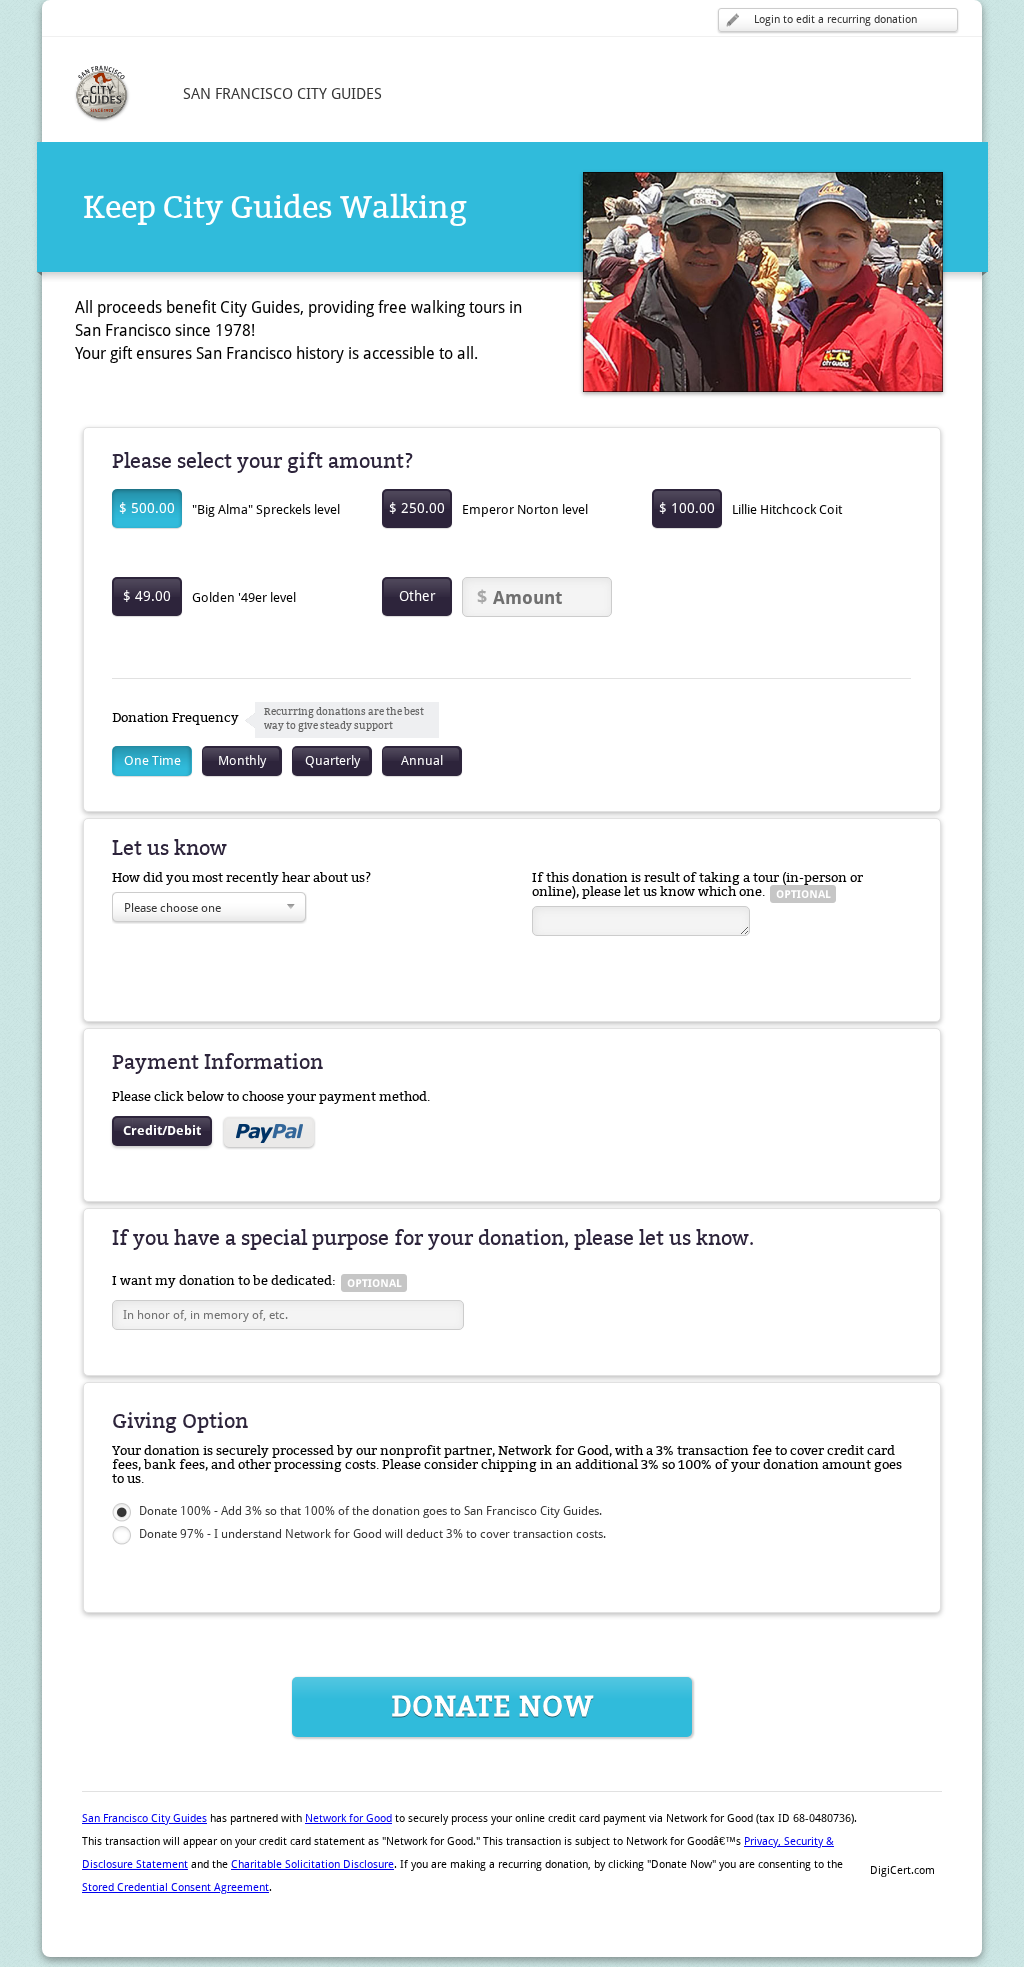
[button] (902, 1836)
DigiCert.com (902, 1870)
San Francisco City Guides (144, 1818)
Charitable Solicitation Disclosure (312, 1864)
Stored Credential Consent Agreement (175, 1887)
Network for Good (348, 1818)
